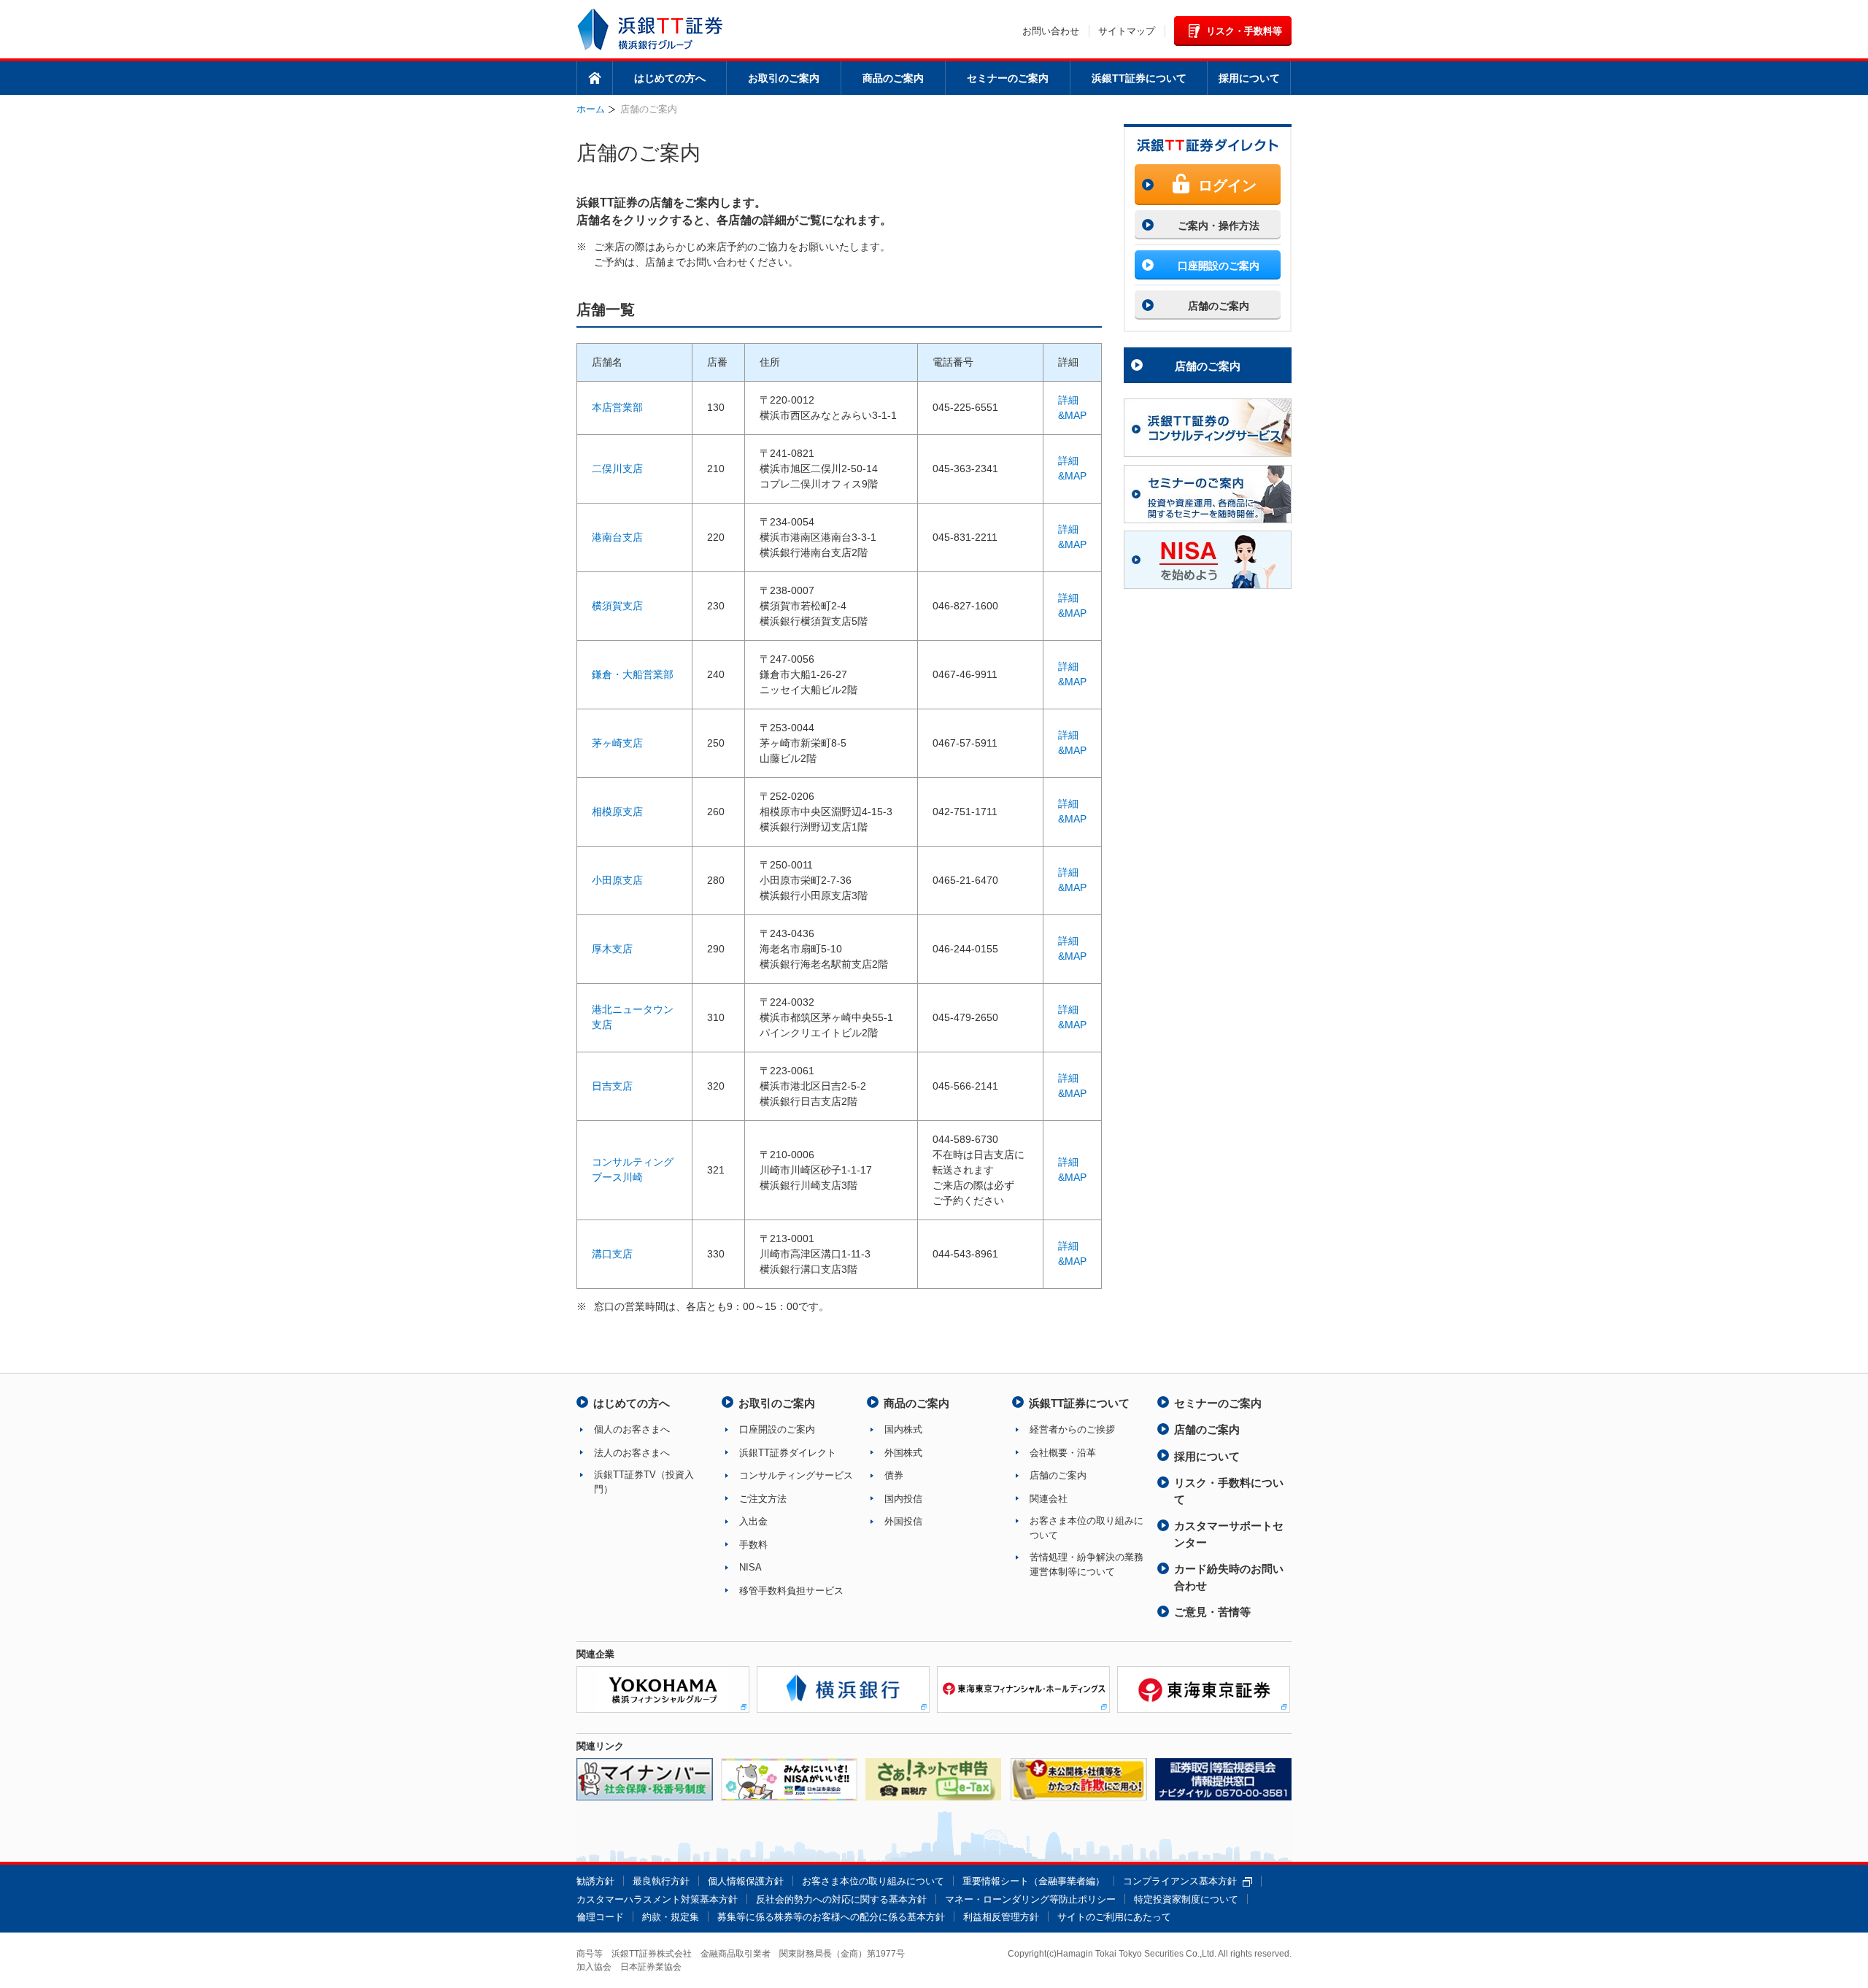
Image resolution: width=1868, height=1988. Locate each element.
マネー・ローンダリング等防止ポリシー (1030, 1899)
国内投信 (903, 1499)
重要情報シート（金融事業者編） (1034, 1881)
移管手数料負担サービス (791, 1591)
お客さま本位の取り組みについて (1087, 1528)
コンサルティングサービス (796, 1475)
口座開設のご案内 (777, 1429)
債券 (894, 1475)
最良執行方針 (661, 1881)
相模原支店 (617, 812)
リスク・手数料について (1229, 1491)
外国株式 (903, 1453)
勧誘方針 (595, 1881)
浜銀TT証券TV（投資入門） (644, 1482)
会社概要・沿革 (1063, 1453)
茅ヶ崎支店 (617, 743)
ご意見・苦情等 (1212, 1612)
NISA (750, 1567)
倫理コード (600, 1917)
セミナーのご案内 (1008, 78)
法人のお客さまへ (632, 1453)
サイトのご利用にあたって (1114, 1917)
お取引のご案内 (784, 78)
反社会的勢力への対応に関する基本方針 (841, 1899)
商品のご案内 (893, 78)
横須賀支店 (617, 606)
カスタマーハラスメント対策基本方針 (657, 1899)
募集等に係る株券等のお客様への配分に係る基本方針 (831, 1917)
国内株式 (903, 1429)
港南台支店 (617, 537)
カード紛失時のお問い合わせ (1229, 1577)
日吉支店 (612, 1086)
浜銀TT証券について (1139, 78)
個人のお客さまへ (632, 1429)
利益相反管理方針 (1001, 1917)
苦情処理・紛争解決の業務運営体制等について (1087, 1564)
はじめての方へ (670, 78)
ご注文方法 (763, 1499)
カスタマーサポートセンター (1229, 1534)
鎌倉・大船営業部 (633, 674)
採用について (1249, 78)
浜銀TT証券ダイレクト (788, 1453)
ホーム (595, 78)
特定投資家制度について (1186, 1899)
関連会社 (1049, 1499)
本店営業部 (617, 407)
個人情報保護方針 (746, 1881)
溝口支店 (612, 1254)
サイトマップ (1127, 31)
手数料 (753, 1545)
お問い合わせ (1051, 31)
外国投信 (903, 1521)
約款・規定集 (671, 1917)
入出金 (753, 1521)
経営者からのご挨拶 (1072, 1429)
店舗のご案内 (1208, 366)
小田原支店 (617, 880)
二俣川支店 (617, 469)
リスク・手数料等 (1244, 31)
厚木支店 (612, 949)
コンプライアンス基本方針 (1180, 1881)
